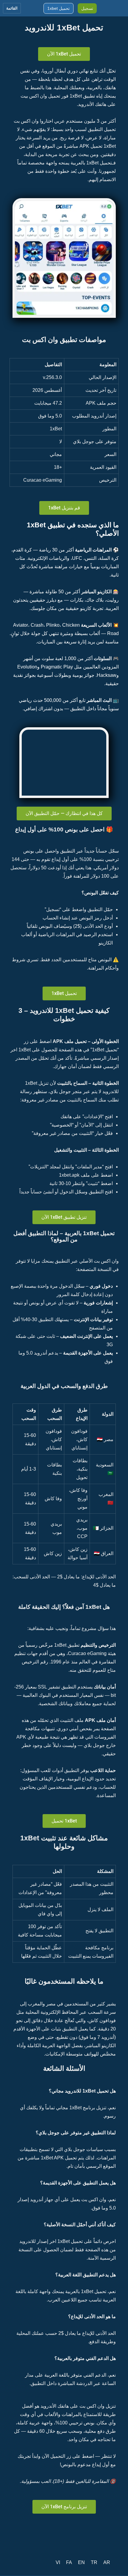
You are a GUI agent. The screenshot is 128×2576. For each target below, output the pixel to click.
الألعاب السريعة (96, 625)
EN (81, 2562)
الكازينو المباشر (96, 592)
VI (58, 2562)
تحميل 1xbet (58, 8)
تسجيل (87, 8)
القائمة (12, 8)
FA (69, 2562)
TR (94, 2562)
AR (107, 2562)
